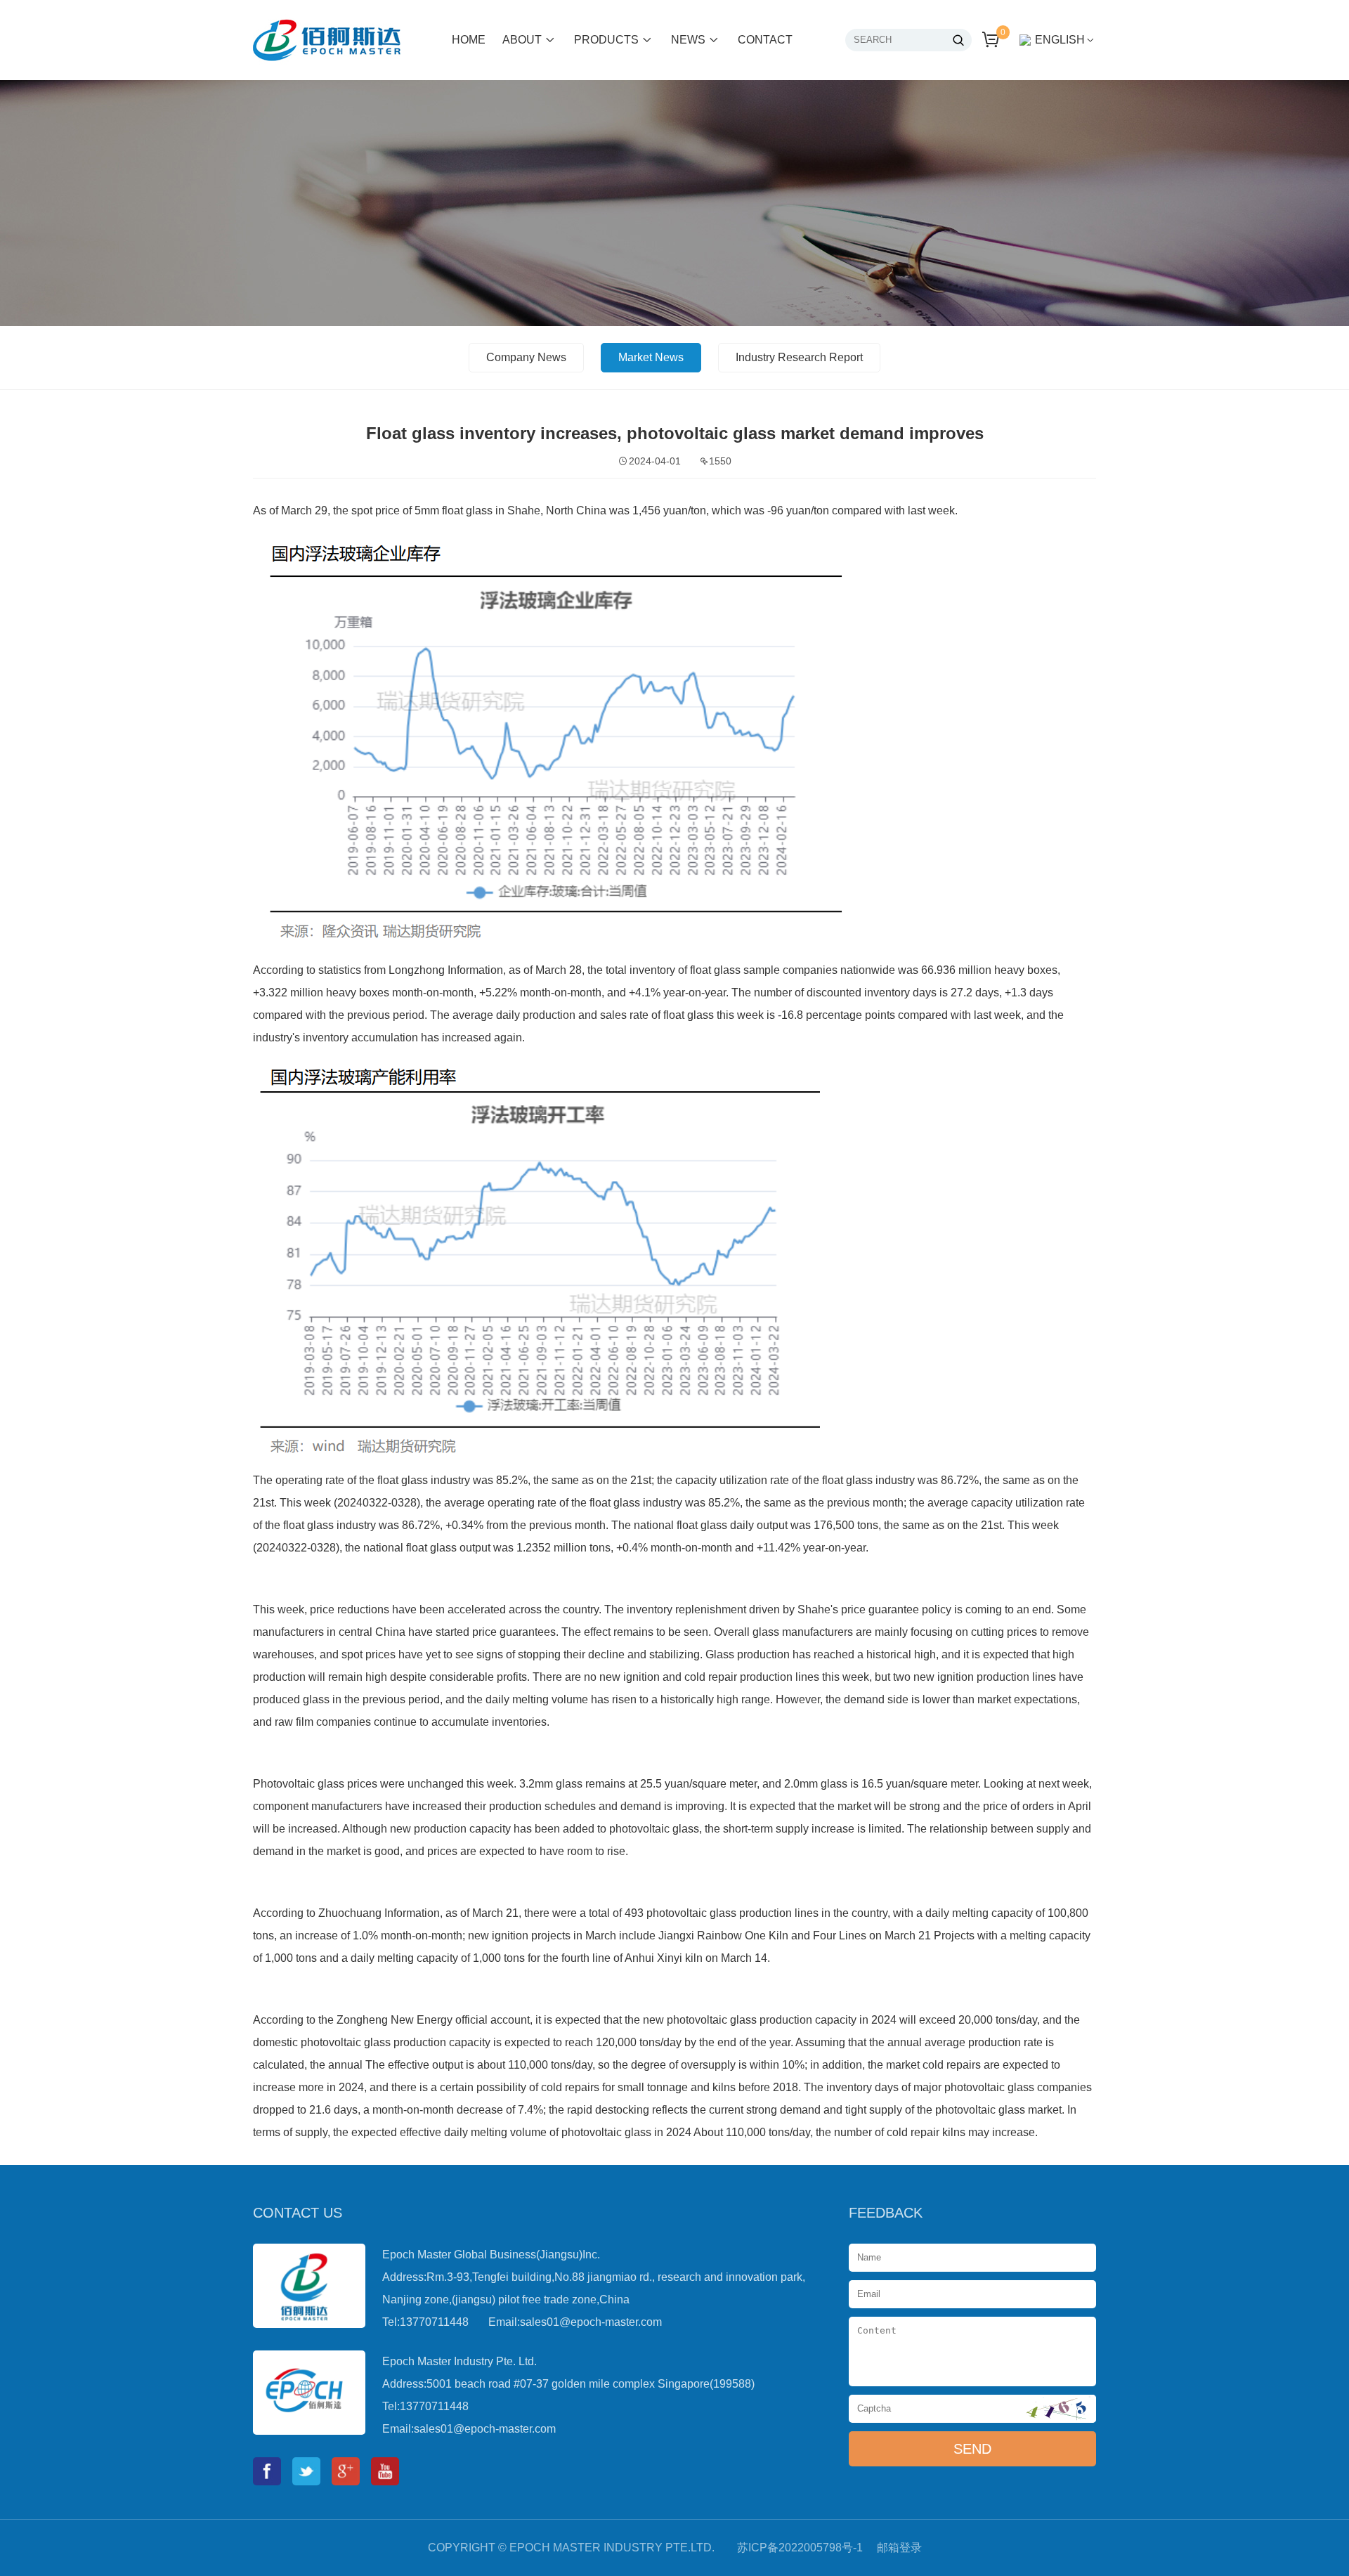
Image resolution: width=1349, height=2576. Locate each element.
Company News (526, 357)
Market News (651, 357)
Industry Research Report (799, 357)
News (688, 40)
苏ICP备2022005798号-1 (800, 2548)
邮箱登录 (899, 2548)
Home (469, 40)
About (522, 40)
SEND (972, 2449)
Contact (765, 40)
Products (606, 40)
